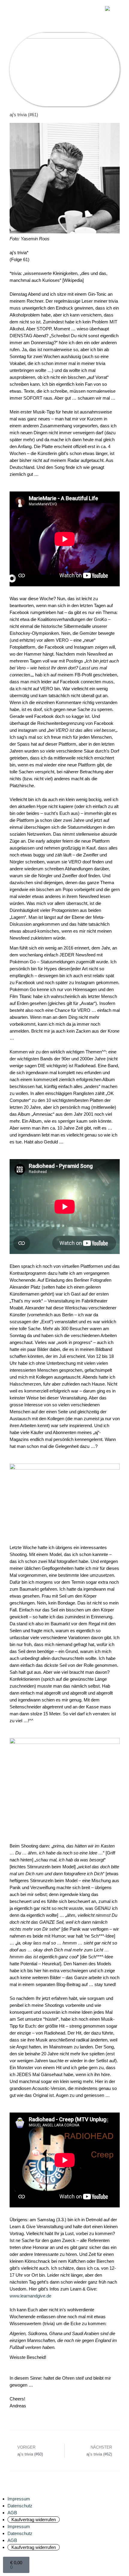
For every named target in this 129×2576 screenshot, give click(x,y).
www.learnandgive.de (30, 2296)
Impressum (19, 2499)
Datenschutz (20, 2506)
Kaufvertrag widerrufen (34, 2520)
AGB (12, 2513)
